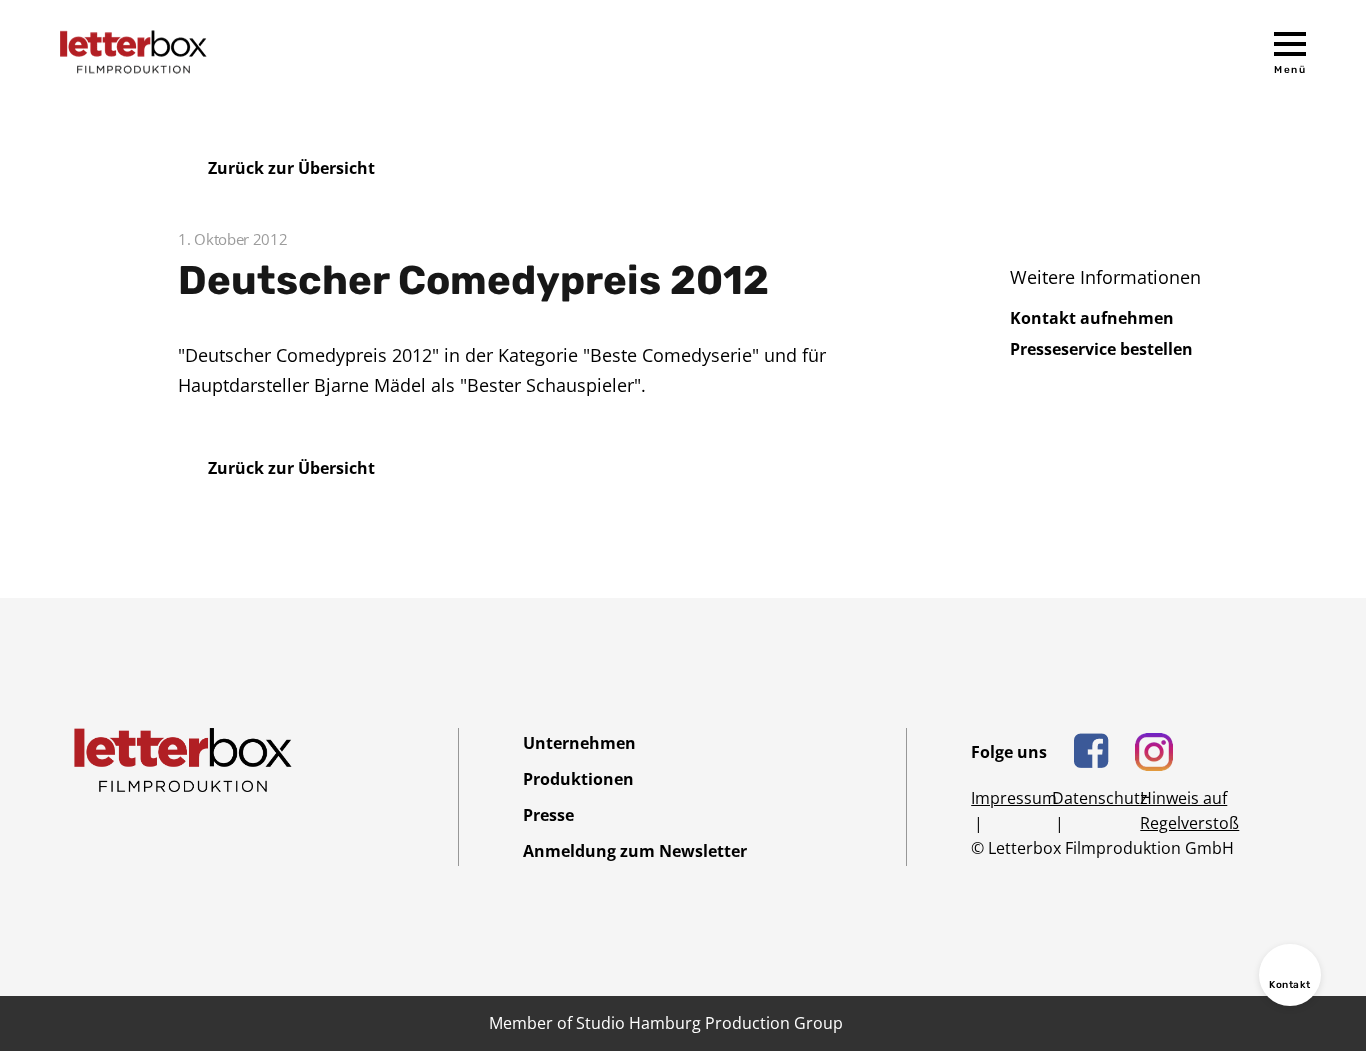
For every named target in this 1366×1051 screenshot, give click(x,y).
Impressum (1014, 798)
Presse (548, 815)
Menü (1290, 70)
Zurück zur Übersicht (291, 168)
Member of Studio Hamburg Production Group (666, 1023)
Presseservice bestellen (1101, 349)
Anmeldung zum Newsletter (635, 851)
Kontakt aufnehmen (1092, 318)
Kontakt (1290, 985)
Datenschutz (1100, 798)
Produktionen (578, 779)
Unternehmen (579, 743)
